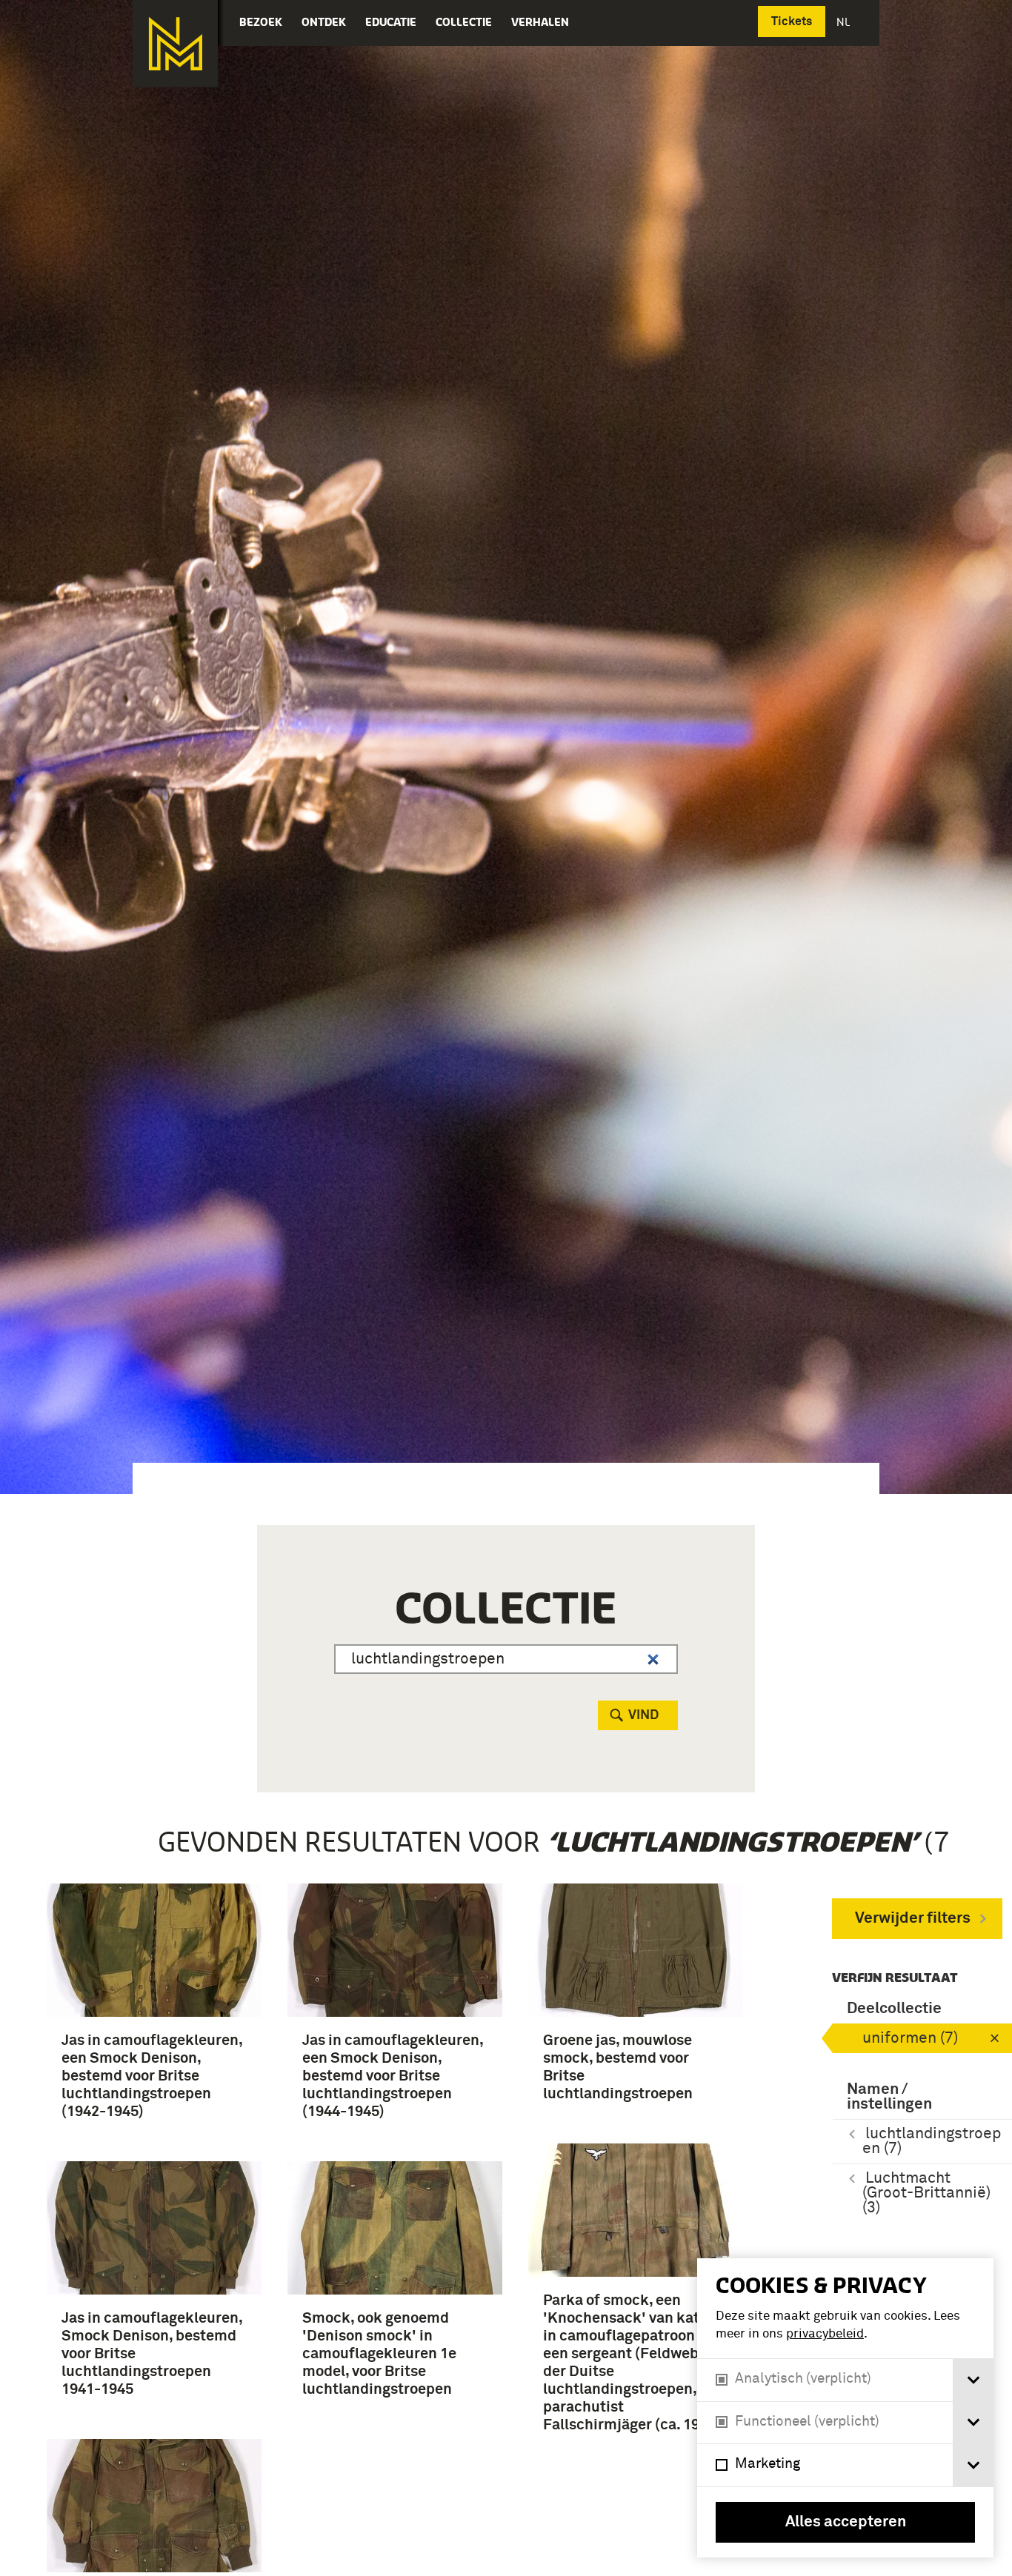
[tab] (973, 2380)
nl (845, 22)
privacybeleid (825, 2334)
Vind (643, 1715)
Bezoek (261, 22)
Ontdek (324, 22)
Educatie (391, 22)
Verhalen (540, 22)
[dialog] (845, 2408)
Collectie (464, 22)
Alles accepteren (846, 2522)
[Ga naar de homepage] (175, 44)
